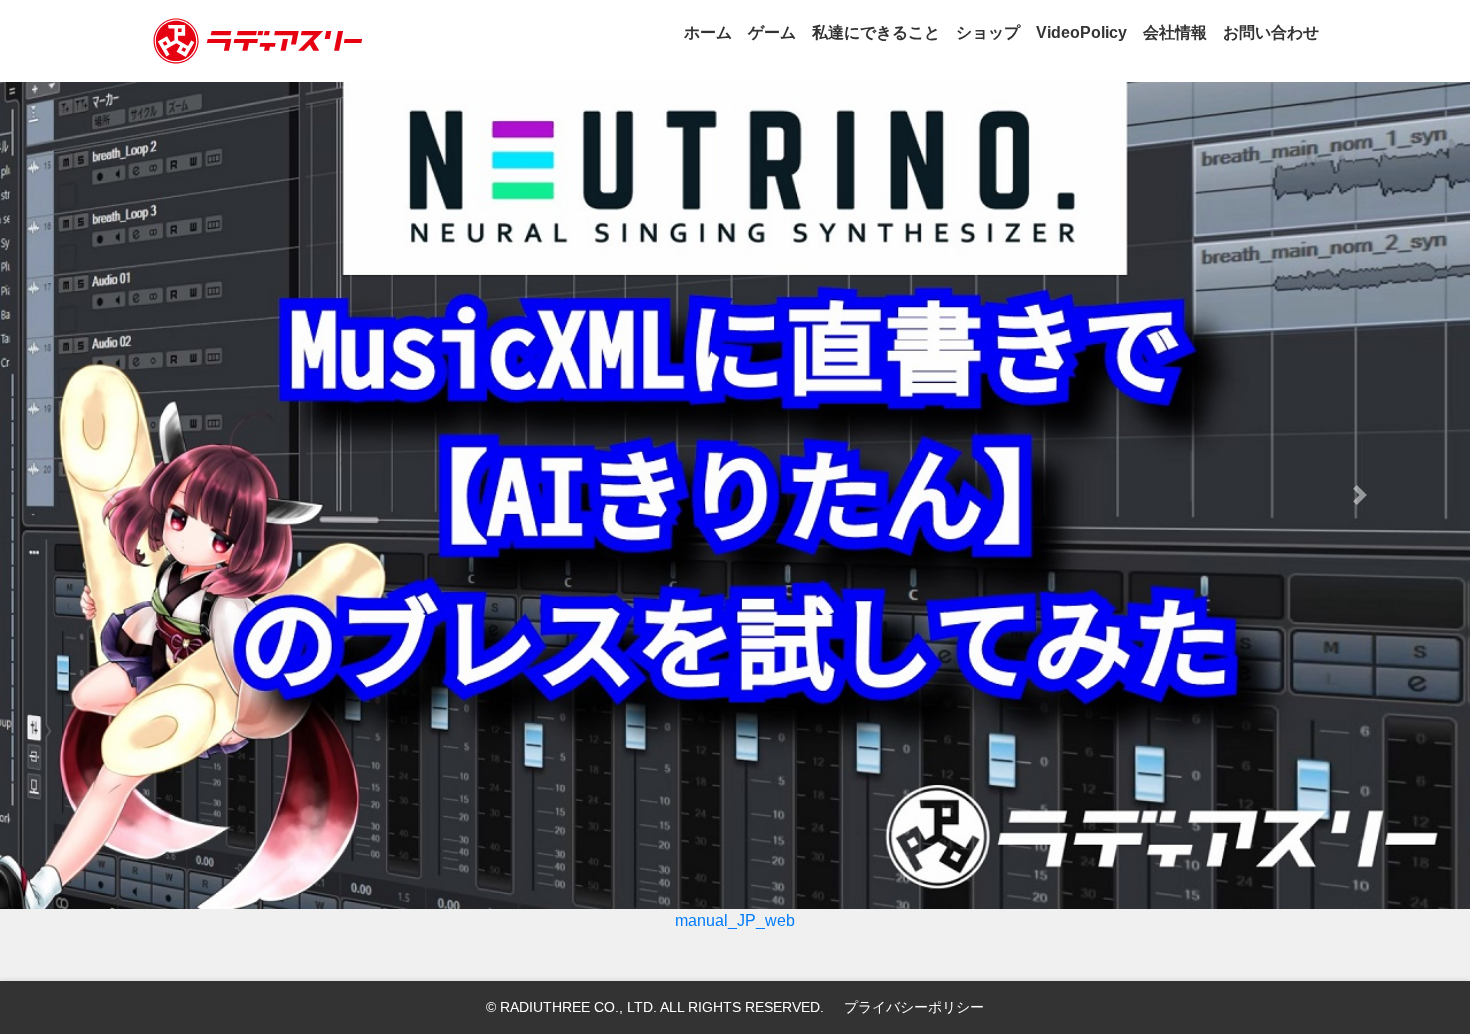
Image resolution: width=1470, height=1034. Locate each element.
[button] (110, 495)
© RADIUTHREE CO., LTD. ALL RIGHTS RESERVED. (655, 1007)
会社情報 (1175, 32)
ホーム (708, 32)
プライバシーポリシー (914, 1007)
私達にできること (876, 32)
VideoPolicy (1081, 32)
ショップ (988, 32)
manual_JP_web (735, 920)
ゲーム (772, 32)
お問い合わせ (1271, 32)
